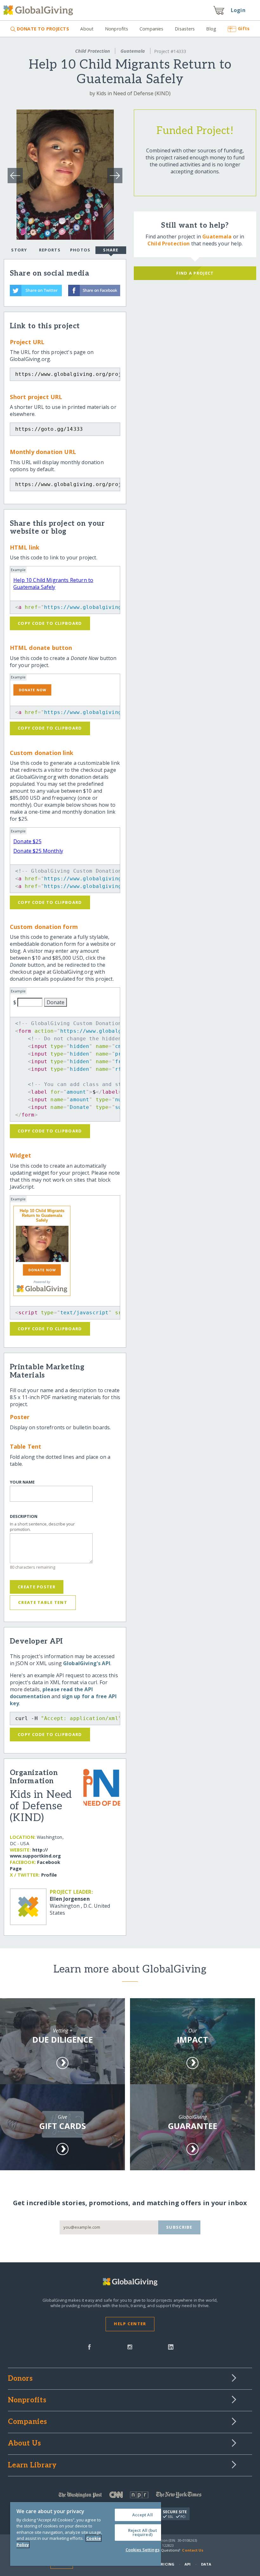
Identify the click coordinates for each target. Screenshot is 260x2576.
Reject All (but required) (143, 2532)
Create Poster (37, 1587)
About (87, 29)
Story (19, 250)
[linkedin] (171, 2346)
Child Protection (93, 51)
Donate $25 (27, 841)
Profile (49, 1875)
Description (24, 1516)
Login (238, 10)
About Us (25, 2444)
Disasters (185, 29)
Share (111, 250)
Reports (50, 250)
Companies (151, 29)
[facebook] (89, 2346)
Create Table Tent (43, 1602)
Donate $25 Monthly (38, 851)
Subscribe (179, 2227)
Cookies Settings (143, 2550)
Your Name (22, 1482)
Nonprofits (117, 29)
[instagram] (130, 2346)
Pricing (166, 2564)
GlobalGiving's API (87, 1663)
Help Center (130, 2324)
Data (206, 2564)
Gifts (244, 28)
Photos (80, 250)
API (188, 2564)
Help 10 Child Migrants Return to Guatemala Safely (53, 584)
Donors (20, 2379)
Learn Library (32, 2466)
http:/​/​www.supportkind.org (36, 1853)
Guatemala (133, 51)
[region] (86, 2534)
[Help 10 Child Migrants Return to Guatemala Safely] (42, 1244)
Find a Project (195, 273)
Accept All (143, 2515)
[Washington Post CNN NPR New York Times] (130, 2496)
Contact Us (193, 2550)
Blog (211, 29)
